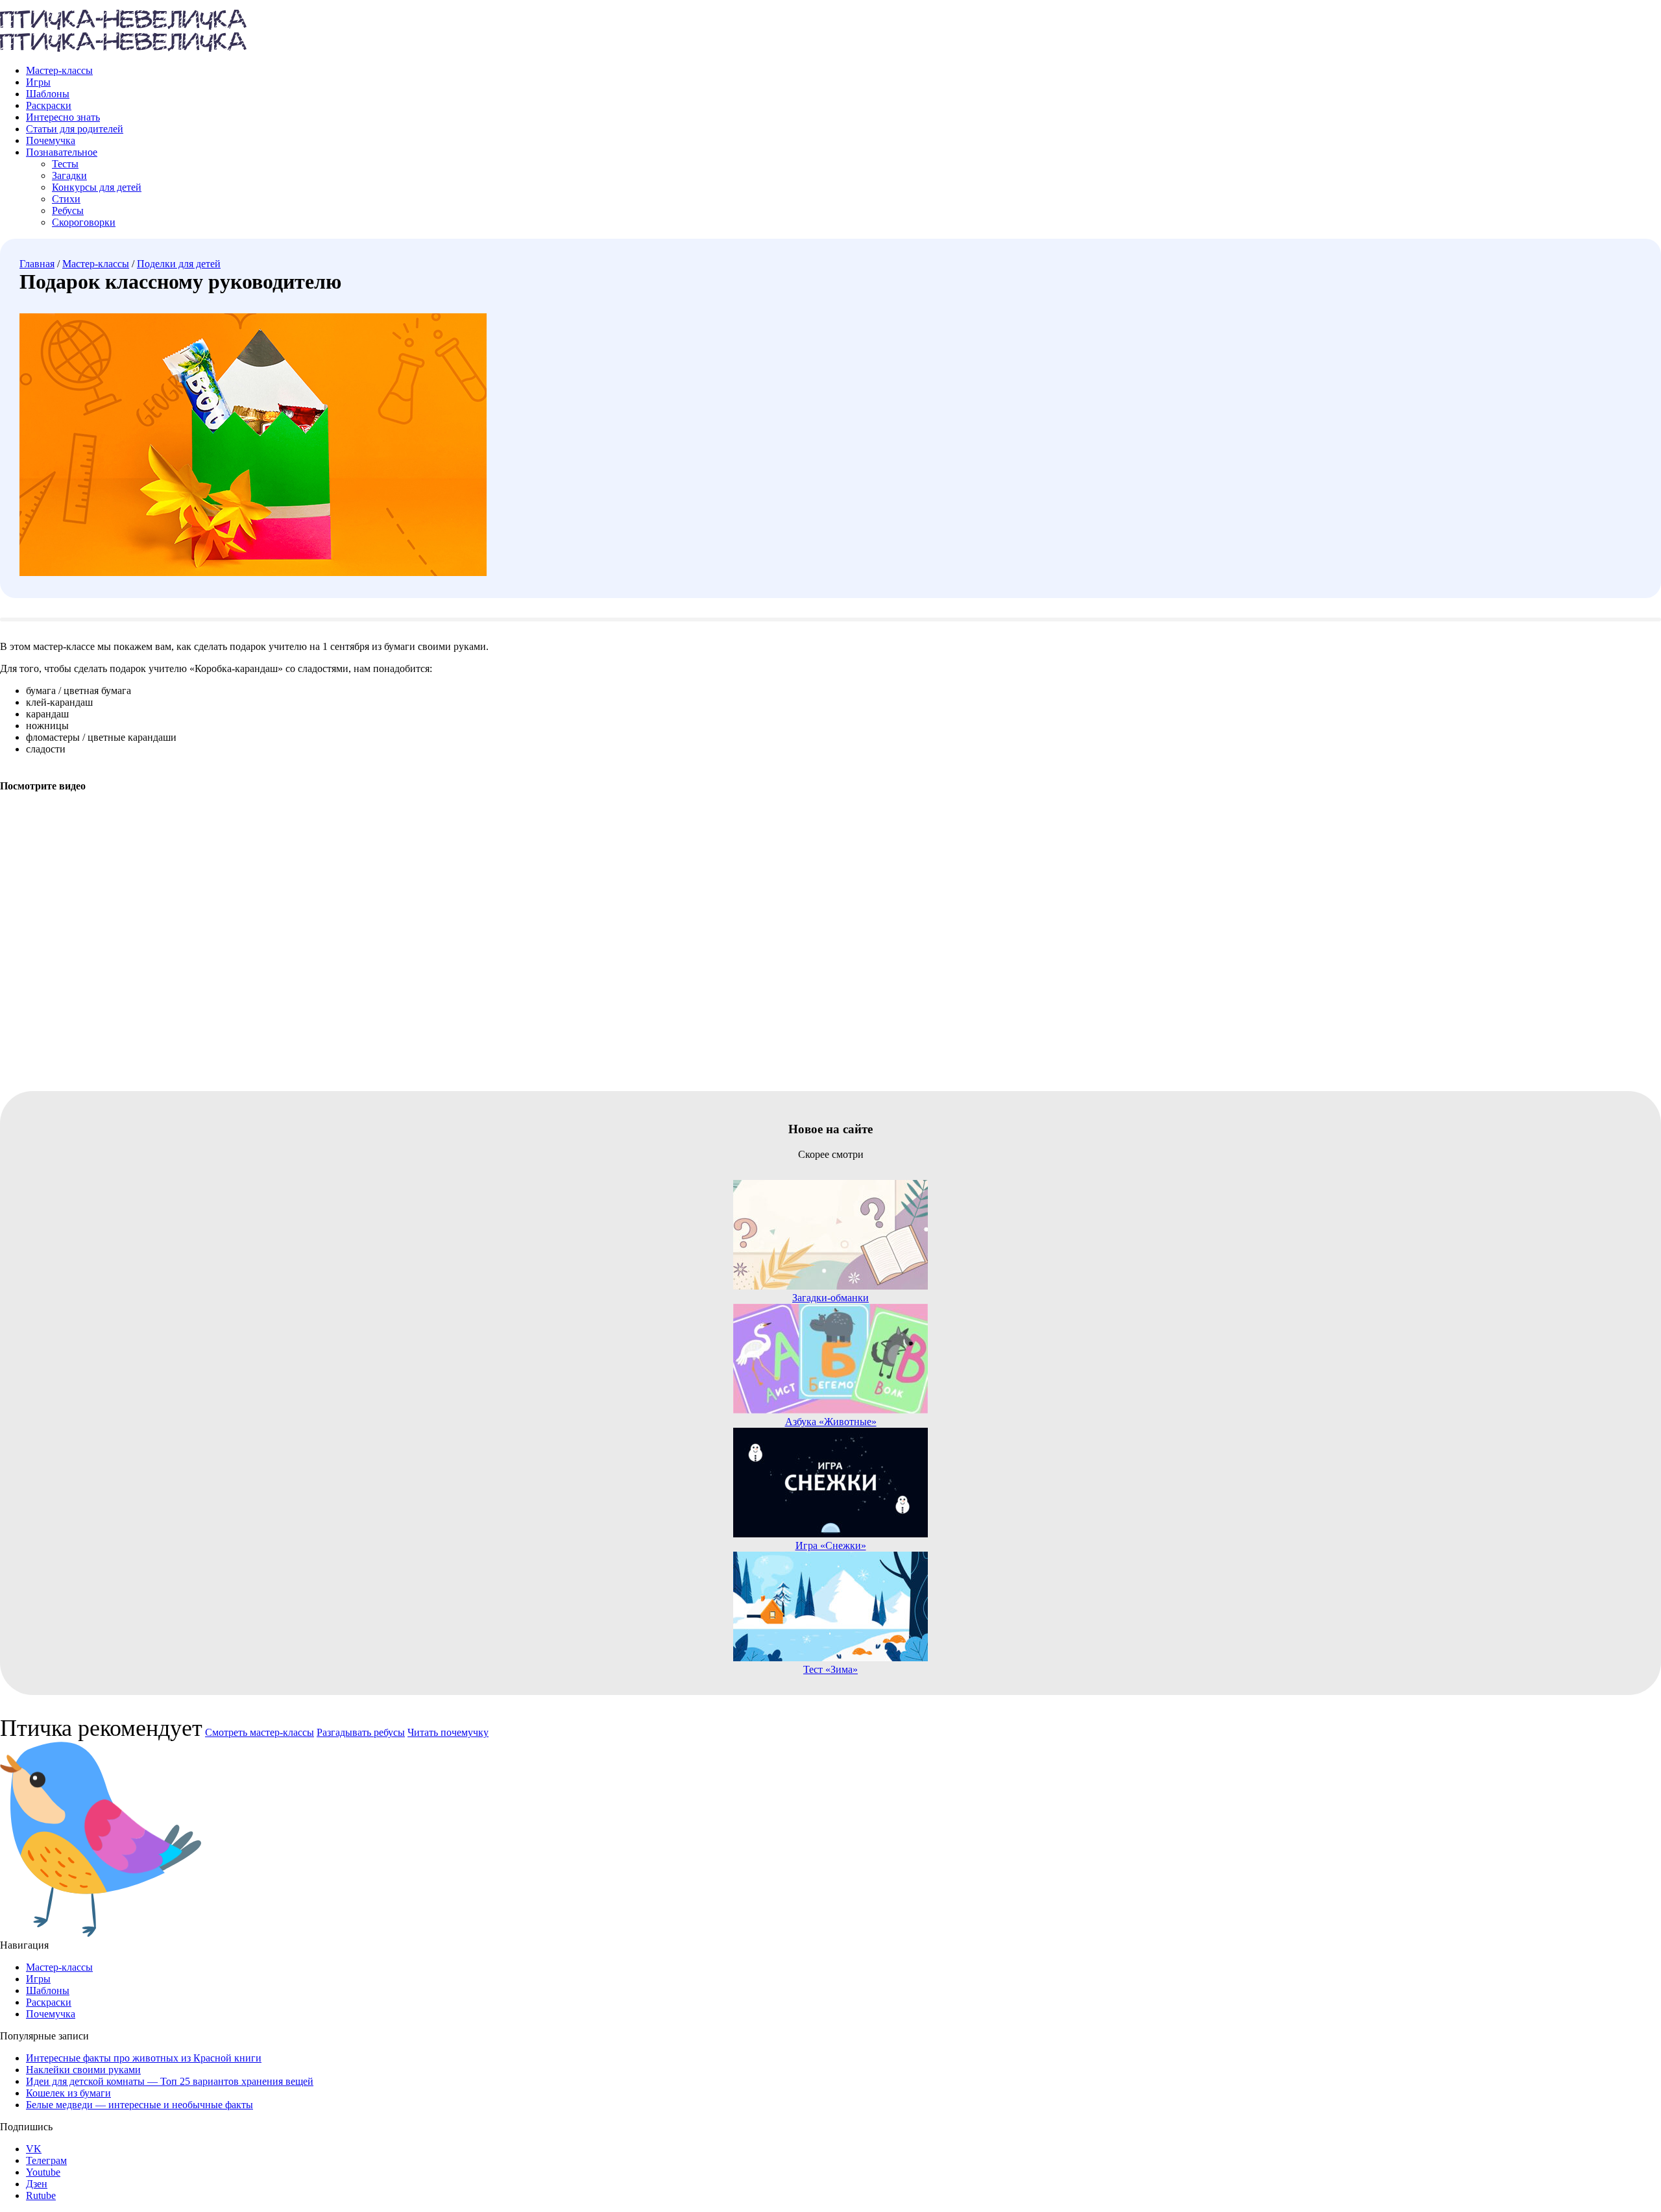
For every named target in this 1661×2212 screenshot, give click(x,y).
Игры (38, 82)
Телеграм (46, 2160)
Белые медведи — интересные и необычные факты (139, 2105)
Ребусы (68, 210)
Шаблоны (48, 94)
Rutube (41, 2195)
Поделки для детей (179, 264)
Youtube (43, 2172)
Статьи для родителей (75, 129)
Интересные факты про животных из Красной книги (144, 2058)
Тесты (65, 164)
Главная (37, 264)
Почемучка (51, 140)
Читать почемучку (448, 1732)
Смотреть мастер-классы (260, 1732)
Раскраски (49, 105)
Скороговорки (84, 222)
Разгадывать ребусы (361, 1732)
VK (34, 2149)
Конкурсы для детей (97, 187)
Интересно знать (63, 117)
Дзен (37, 2184)
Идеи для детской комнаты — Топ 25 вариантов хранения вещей (170, 2081)
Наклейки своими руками (83, 2070)
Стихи (66, 199)
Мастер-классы (59, 70)
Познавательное (62, 152)
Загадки (69, 175)
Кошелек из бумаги (68, 2093)
